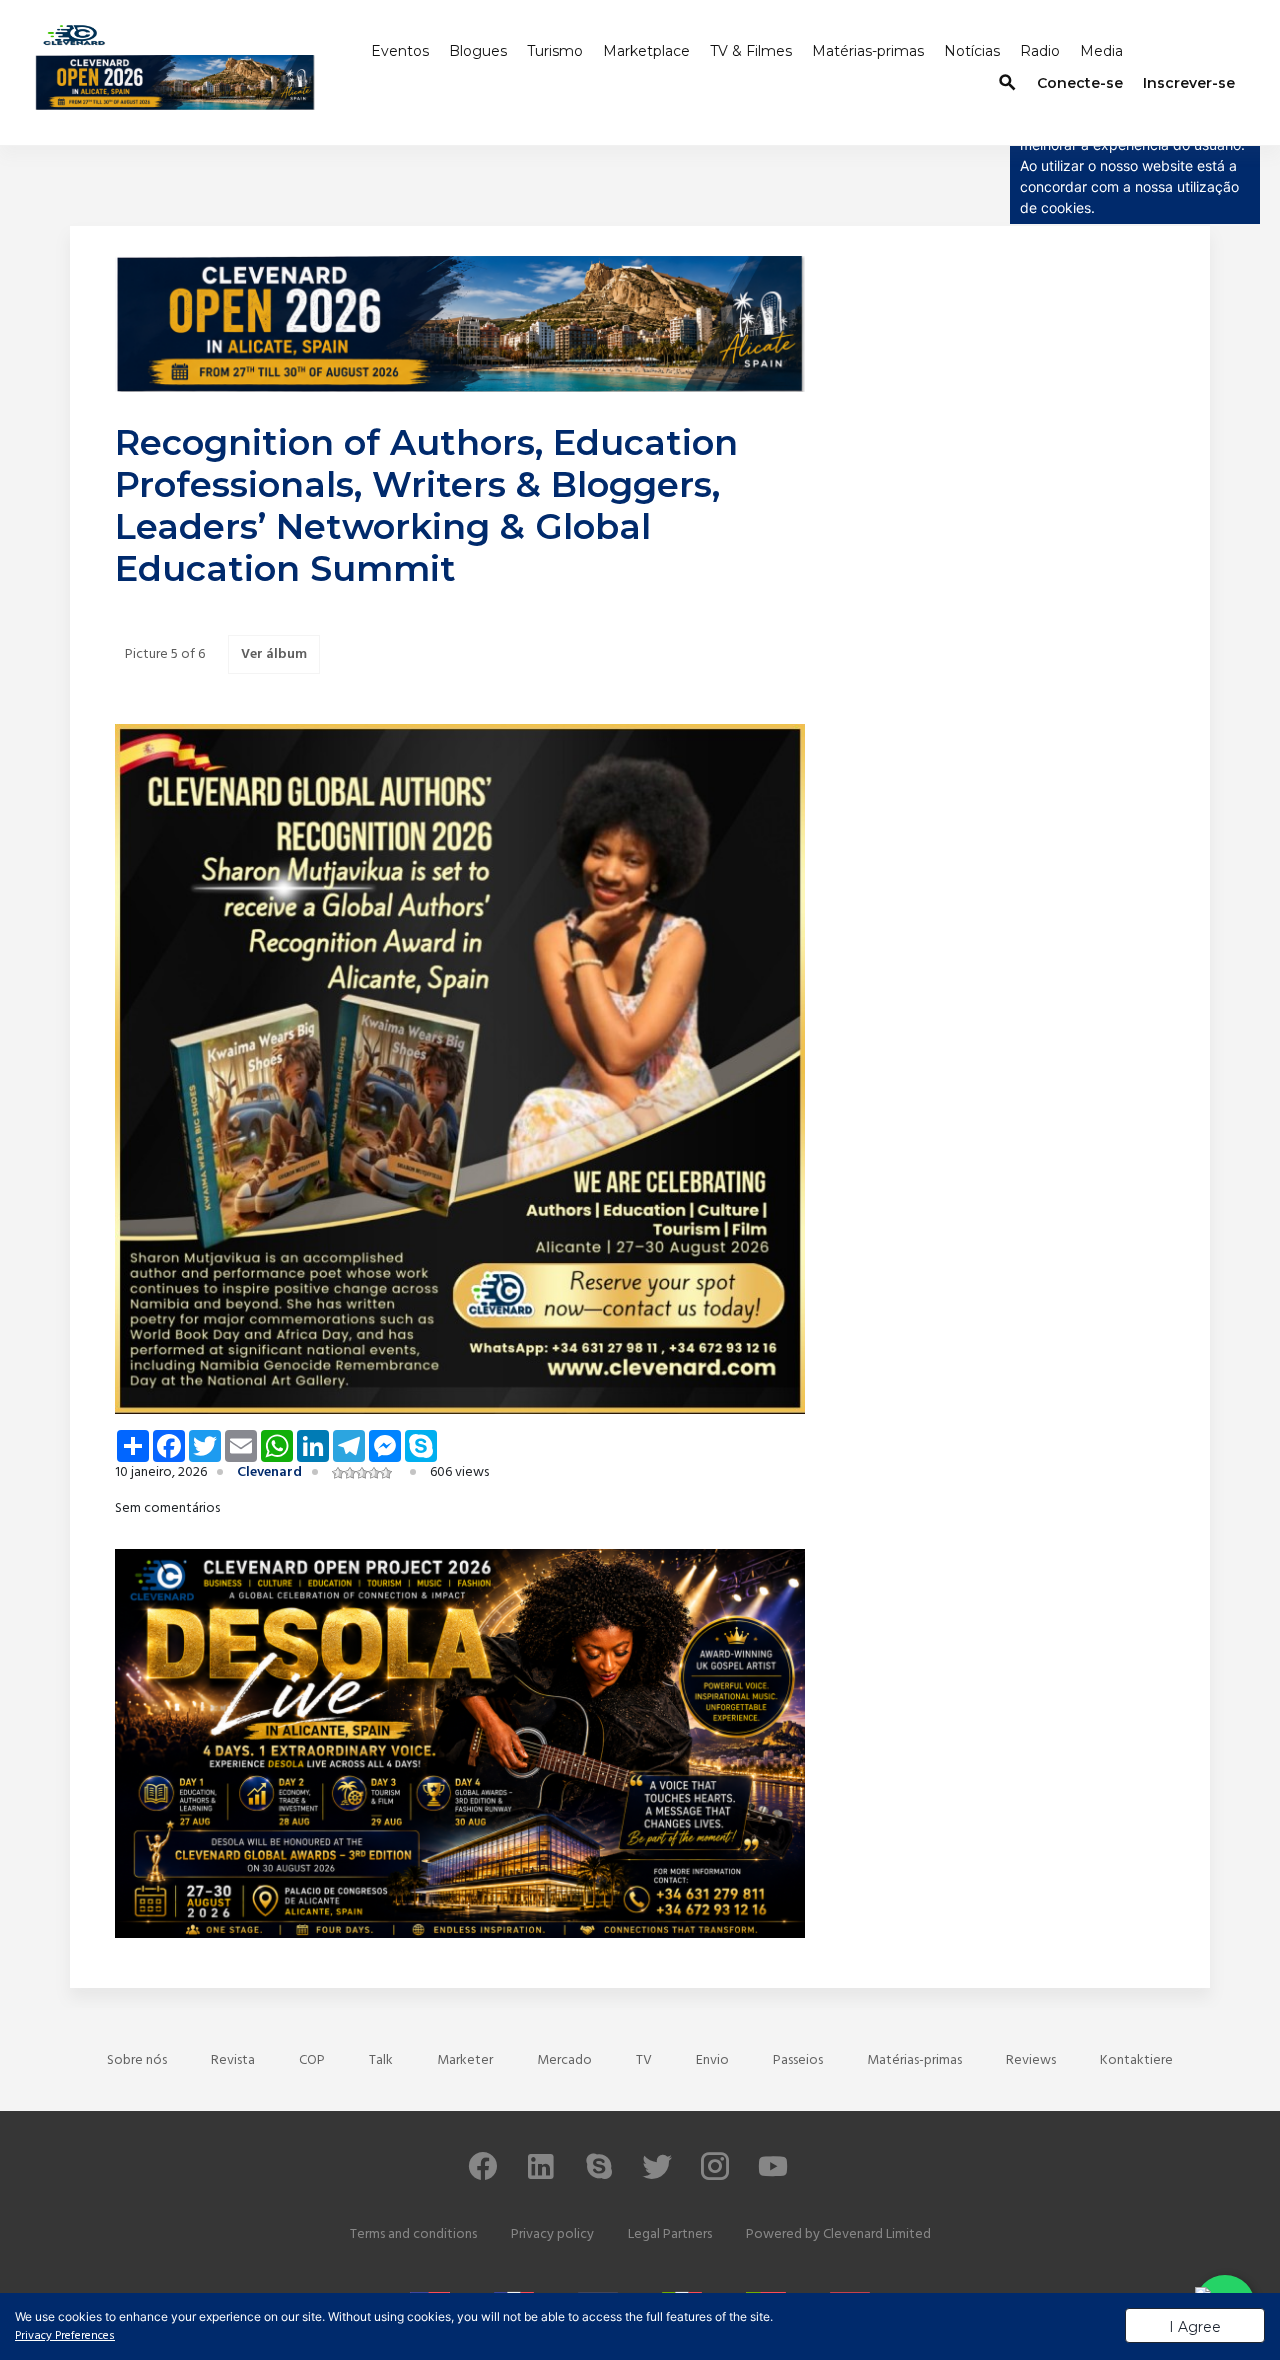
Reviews (1031, 2060)
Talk (381, 2060)
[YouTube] (773, 2175)
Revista (233, 2060)
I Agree (1195, 2327)
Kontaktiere (1136, 2060)
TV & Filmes (751, 51)
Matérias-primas (868, 51)
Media (1101, 51)
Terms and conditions (413, 2234)
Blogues (478, 51)
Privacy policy (552, 2234)
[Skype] (599, 2175)
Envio (712, 2060)
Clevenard (269, 1472)
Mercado (564, 2060)
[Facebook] (483, 2175)
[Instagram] (715, 2175)
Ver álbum (274, 654)
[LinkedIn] (541, 2175)
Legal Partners (670, 2234)
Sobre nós (137, 2060)
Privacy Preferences (65, 2336)
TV (644, 2060)
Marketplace (646, 51)
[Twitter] (657, 2175)
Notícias (972, 51)
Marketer (465, 2060)
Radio (1040, 51)
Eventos (400, 51)
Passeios (798, 2060)
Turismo (555, 51)
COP (312, 2060)
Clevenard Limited (877, 2234)
